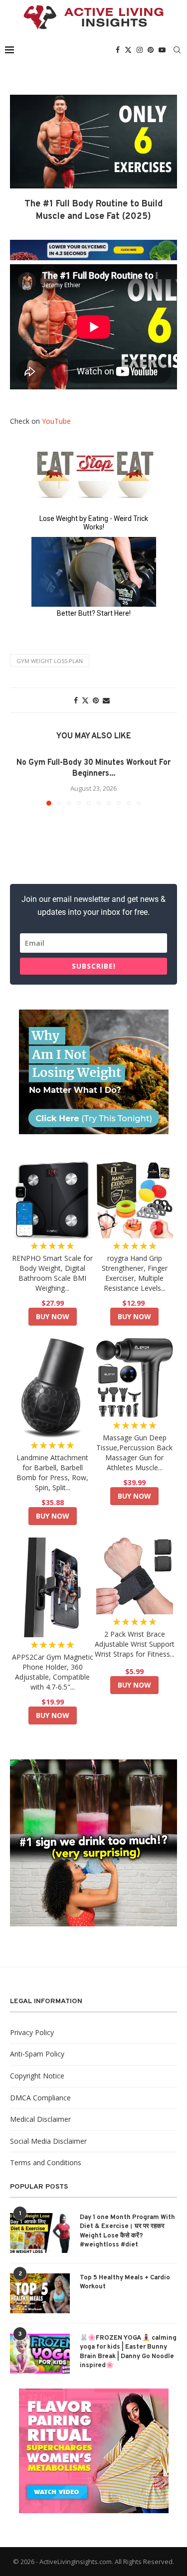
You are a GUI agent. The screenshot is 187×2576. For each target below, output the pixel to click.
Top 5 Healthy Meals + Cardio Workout (125, 2282)
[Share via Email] (106, 700)
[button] (23, 781)
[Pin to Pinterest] (96, 700)
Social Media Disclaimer (48, 2141)
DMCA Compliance (40, 2098)
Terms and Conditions (46, 2162)
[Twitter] (128, 50)
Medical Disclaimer (40, 2119)
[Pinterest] (151, 50)
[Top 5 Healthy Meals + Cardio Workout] (40, 2293)
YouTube (56, 421)
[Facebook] (118, 50)
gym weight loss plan (50, 661)
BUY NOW (53, 1316)
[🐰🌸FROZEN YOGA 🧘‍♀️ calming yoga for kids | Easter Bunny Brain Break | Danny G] (40, 2354)
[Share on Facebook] (76, 700)
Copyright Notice (37, 2076)
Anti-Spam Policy (37, 2054)
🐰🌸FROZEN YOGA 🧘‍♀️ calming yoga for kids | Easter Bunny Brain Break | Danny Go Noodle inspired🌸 (128, 2352)
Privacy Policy (32, 2032)
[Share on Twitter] (85, 700)
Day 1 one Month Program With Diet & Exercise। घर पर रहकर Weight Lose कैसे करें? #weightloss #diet (127, 2231)
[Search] (177, 50)
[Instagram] (140, 50)
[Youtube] (162, 50)
